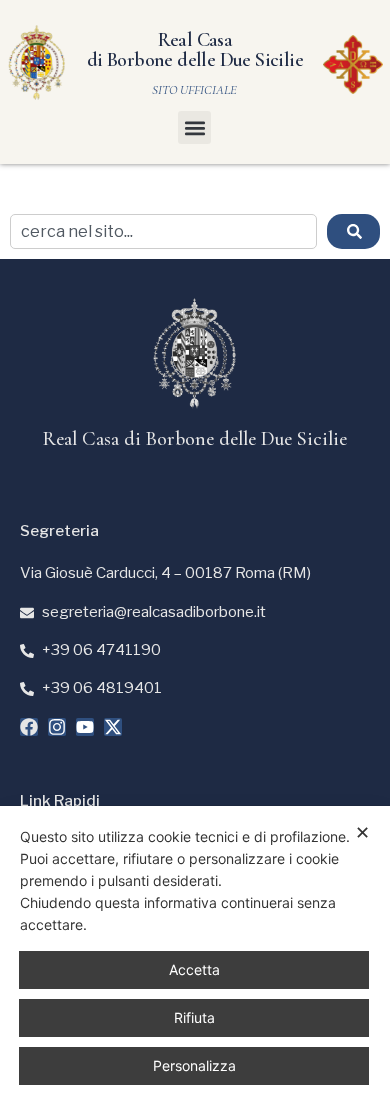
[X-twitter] (113, 727)
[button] (194, 127)
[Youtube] (85, 727)
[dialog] (195, 955)
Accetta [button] (194, 969)
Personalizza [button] (194, 1065)
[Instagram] (57, 727)
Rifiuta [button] (194, 1017)
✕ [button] (362, 832)
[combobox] (163, 231)
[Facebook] (29, 727)
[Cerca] (353, 231)
